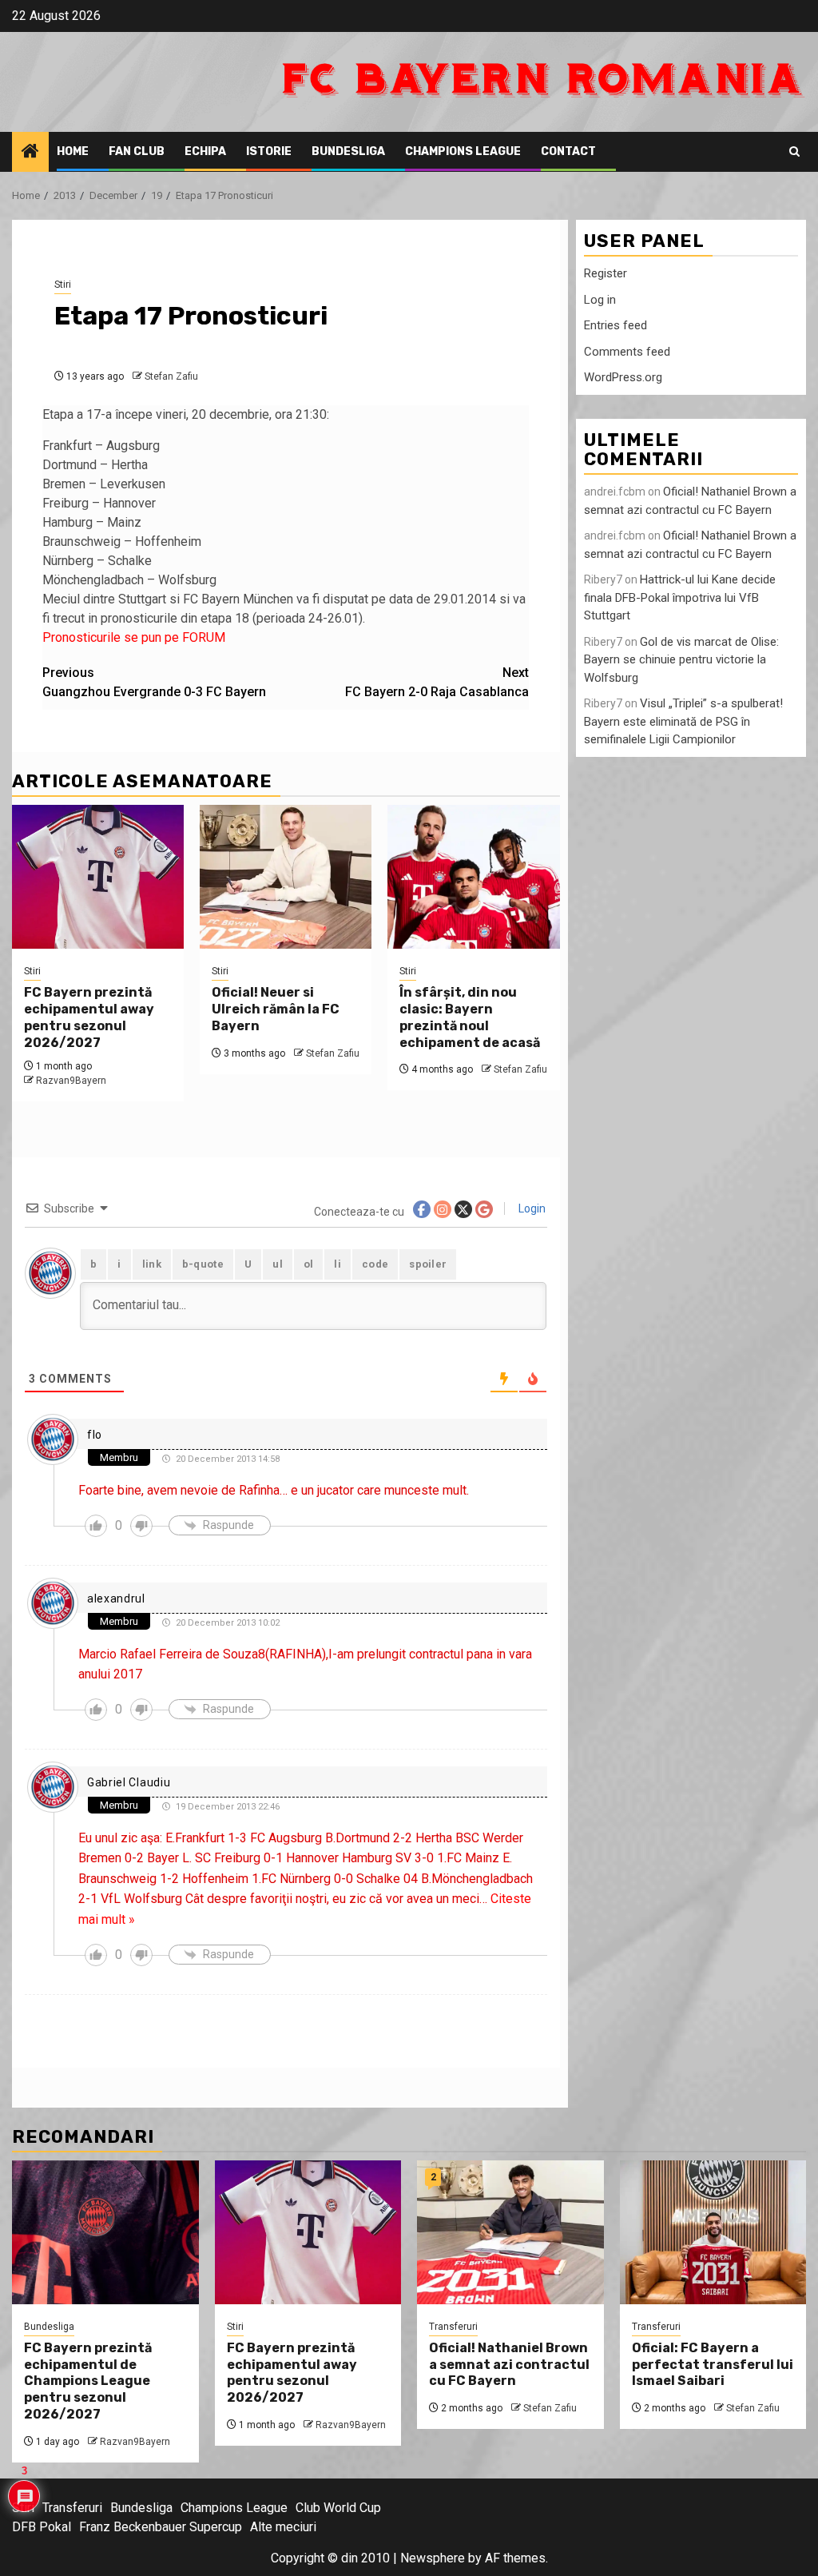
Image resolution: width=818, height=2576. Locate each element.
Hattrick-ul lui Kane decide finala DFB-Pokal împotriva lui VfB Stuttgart (680, 597)
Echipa (205, 151)
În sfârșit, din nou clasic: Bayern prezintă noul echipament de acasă (470, 1017)
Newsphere (433, 2558)
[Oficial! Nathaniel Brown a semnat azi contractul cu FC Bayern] (510, 2232)
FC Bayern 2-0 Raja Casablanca (437, 682)
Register (606, 273)
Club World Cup (338, 2508)
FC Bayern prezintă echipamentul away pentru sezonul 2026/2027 (89, 1017)
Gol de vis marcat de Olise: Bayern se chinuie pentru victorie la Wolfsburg (681, 660)
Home (73, 151)
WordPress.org (623, 377)
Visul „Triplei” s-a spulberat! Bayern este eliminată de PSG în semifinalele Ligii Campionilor (683, 721)
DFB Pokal (42, 2527)
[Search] (794, 152)
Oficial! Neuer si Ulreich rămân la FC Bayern (276, 1009)
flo (95, 1435)
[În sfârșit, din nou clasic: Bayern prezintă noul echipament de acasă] (473, 877)
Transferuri (453, 2327)
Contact (568, 151)
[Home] (30, 153)
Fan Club (137, 151)
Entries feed (615, 325)
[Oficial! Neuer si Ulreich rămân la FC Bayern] (286, 877)
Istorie (269, 151)
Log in (600, 300)
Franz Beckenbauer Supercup (161, 2527)
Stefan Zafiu (171, 376)
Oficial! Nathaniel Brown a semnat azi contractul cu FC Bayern (509, 2365)
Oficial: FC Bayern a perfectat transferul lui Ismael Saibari (713, 2365)
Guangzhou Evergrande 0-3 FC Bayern (154, 682)
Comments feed (627, 352)
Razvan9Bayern (71, 1081)
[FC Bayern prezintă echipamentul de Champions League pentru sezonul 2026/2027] (105, 2232)
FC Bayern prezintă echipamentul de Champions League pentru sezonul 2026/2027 (88, 2381)
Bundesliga (348, 151)
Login (531, 1208)
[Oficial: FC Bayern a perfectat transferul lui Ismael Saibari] (713, 2232)
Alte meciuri (283, 2527)
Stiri (63, 285)
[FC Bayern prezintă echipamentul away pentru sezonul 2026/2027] (98, 877)
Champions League (463, 151)
